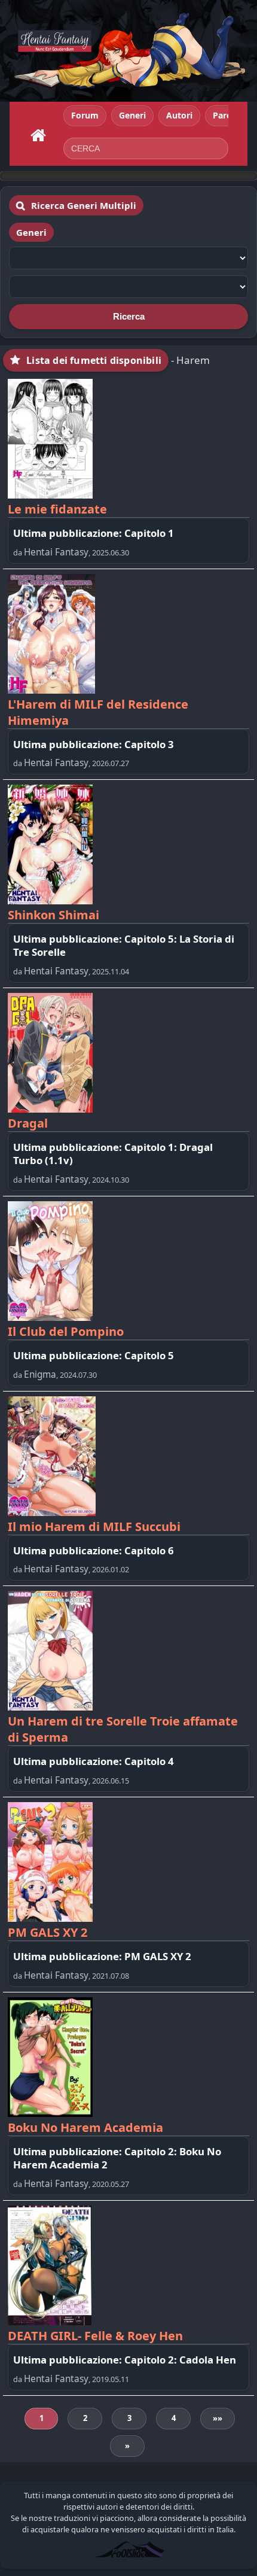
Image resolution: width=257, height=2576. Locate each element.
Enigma (40, 1374)
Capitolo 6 (149, 1550)
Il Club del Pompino (66, 1331)
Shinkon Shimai (53, 915)
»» (218, 2418)
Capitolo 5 (149, 1355)
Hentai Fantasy (56, 552)
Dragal (28, 1123)
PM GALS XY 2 (48, 1932)
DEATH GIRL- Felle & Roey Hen (95, 2336)
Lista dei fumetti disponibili (94, 360)
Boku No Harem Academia (85, 2127)
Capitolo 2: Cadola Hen (180, 2360)
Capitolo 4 (149, 1761)
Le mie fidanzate (57, 509)
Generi (31, 232)
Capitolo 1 (149, 533)
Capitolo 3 (149, 744)
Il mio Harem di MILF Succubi (94, 1527)
